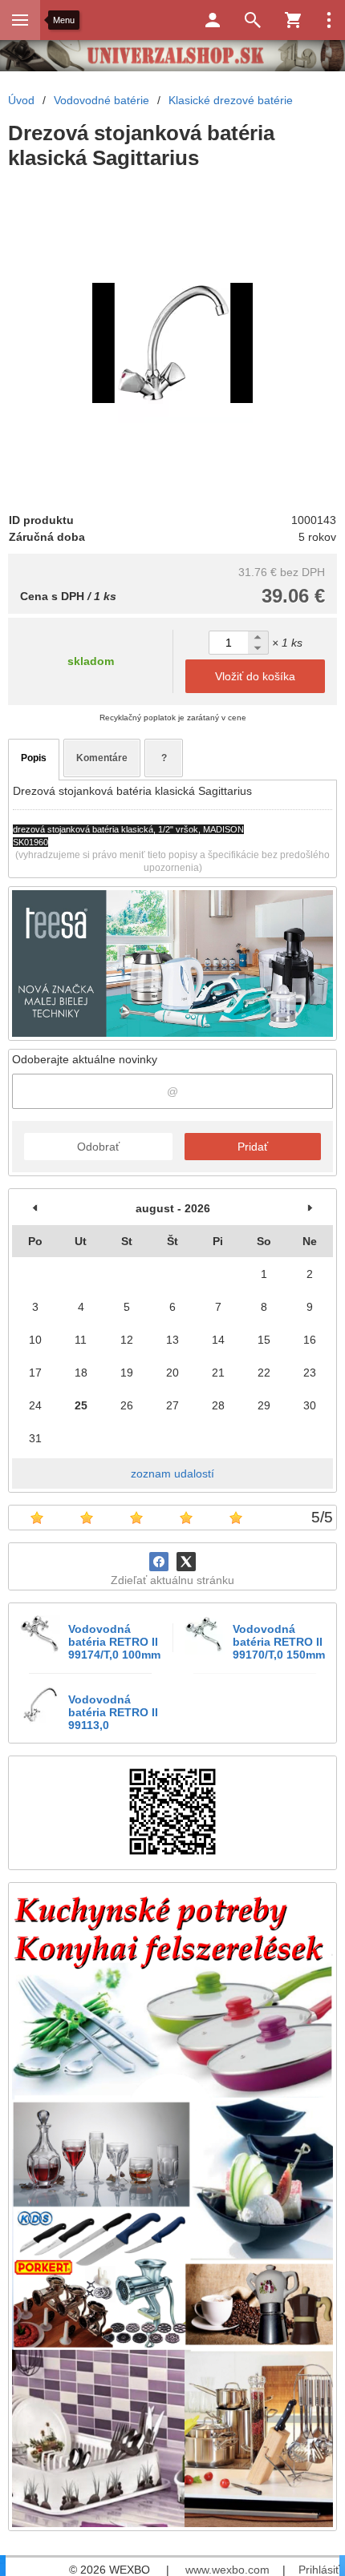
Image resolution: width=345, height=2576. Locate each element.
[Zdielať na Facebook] (159, 1562)
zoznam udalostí (172, 1473)
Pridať (253, 1147)
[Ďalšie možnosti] (329, 20)
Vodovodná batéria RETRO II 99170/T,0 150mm (279, 1642)
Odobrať (98, 1147)
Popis (34, 758)
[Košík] (293, 20)
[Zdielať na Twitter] (186, 1562)
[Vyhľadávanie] (253, 20)
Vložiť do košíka (255, 676)
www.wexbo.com (227, 2570)
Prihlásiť (319, 2570)
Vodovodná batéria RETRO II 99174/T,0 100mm (114, 1642)
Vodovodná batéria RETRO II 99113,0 (113, 1712)
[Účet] (213, 20)
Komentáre (102, 758)
